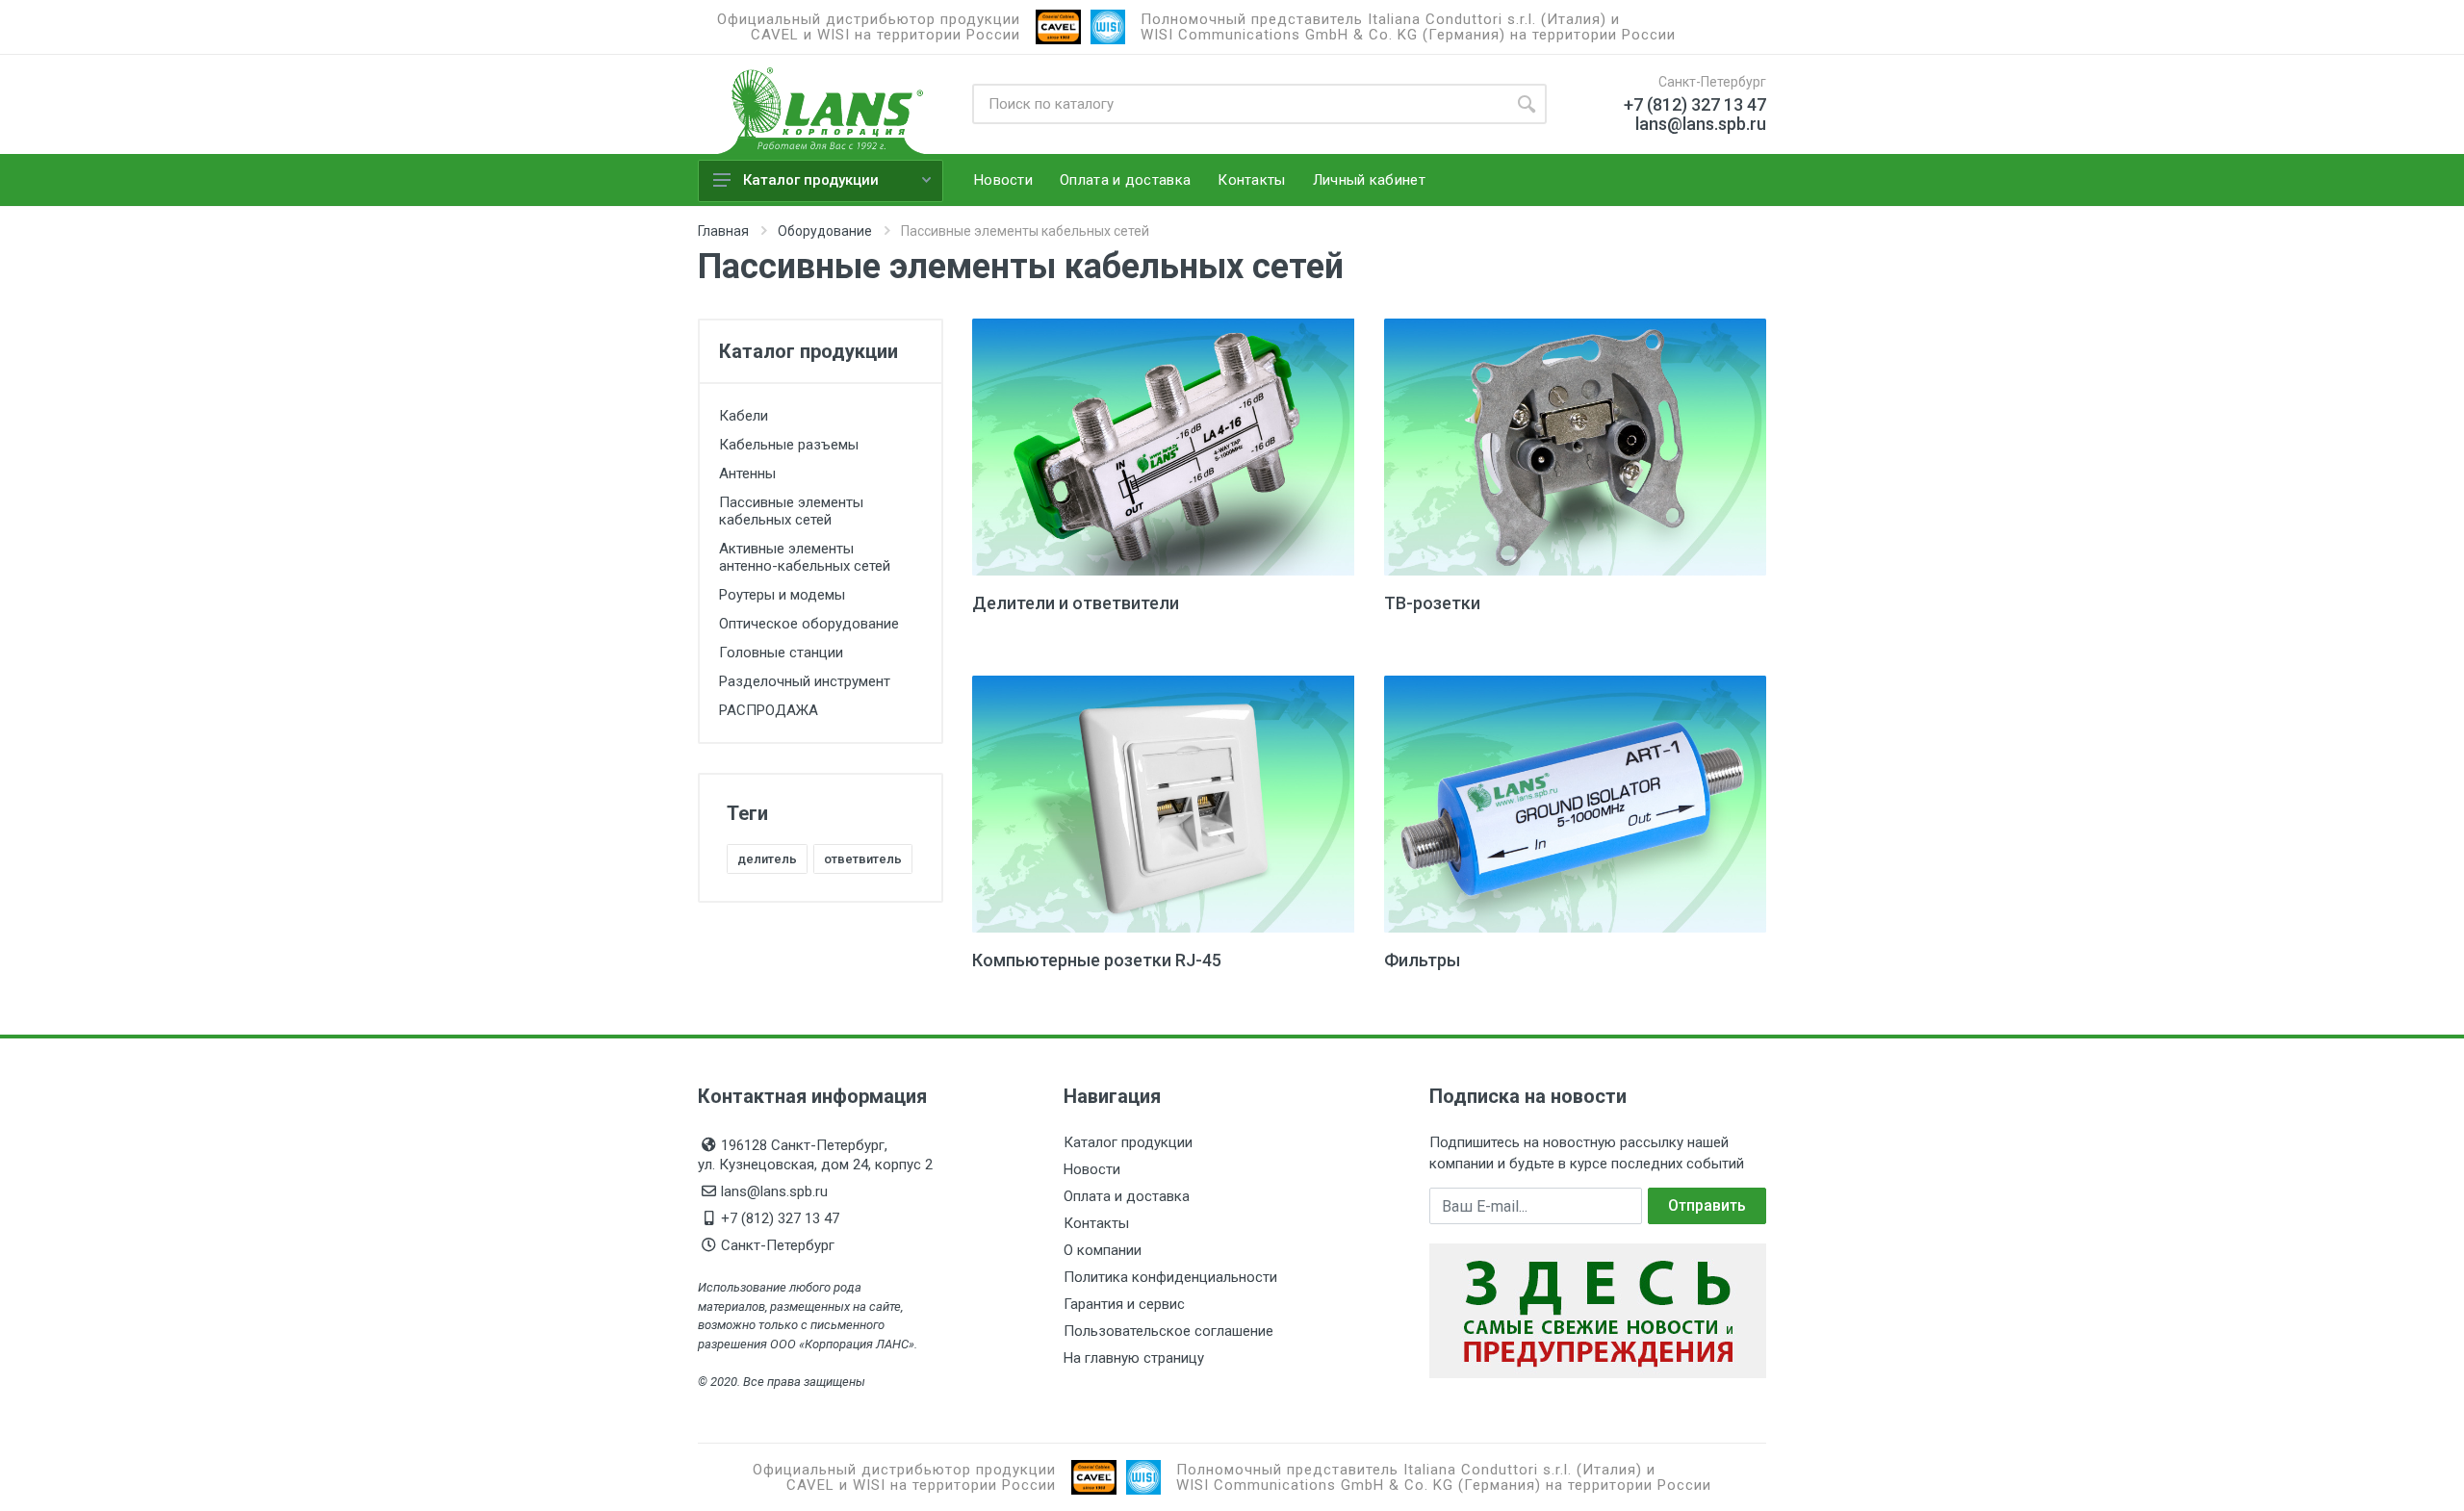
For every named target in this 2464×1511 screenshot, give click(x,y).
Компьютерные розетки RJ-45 (1097, 960)
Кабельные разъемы (789, 445)
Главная (723, 231)
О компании (1103, 1250)
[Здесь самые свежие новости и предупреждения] (1598, 1310)
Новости (1092, 1169)
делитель (767, 859)
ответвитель (863, 859)
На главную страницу (1134, 1358)
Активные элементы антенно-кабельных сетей (805, 557)
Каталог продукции (811, 180)
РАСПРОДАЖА (769, 710)
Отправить (1707, 1205)
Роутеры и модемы (782, 595)
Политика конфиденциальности (1170, 1277)
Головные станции (781, 653)
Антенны (747, 474)
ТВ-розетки (1432, 603)
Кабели (744, 416)
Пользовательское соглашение (1168, 1331)
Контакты (1096, 1223)
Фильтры (1422, 960)
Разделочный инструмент (805, 681)
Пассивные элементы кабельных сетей (791, 511)
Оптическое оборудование (809, 624)
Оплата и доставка (1127, 1196)
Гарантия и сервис (1124, 1304)
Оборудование (825, 231)
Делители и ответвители (1076, 603)
